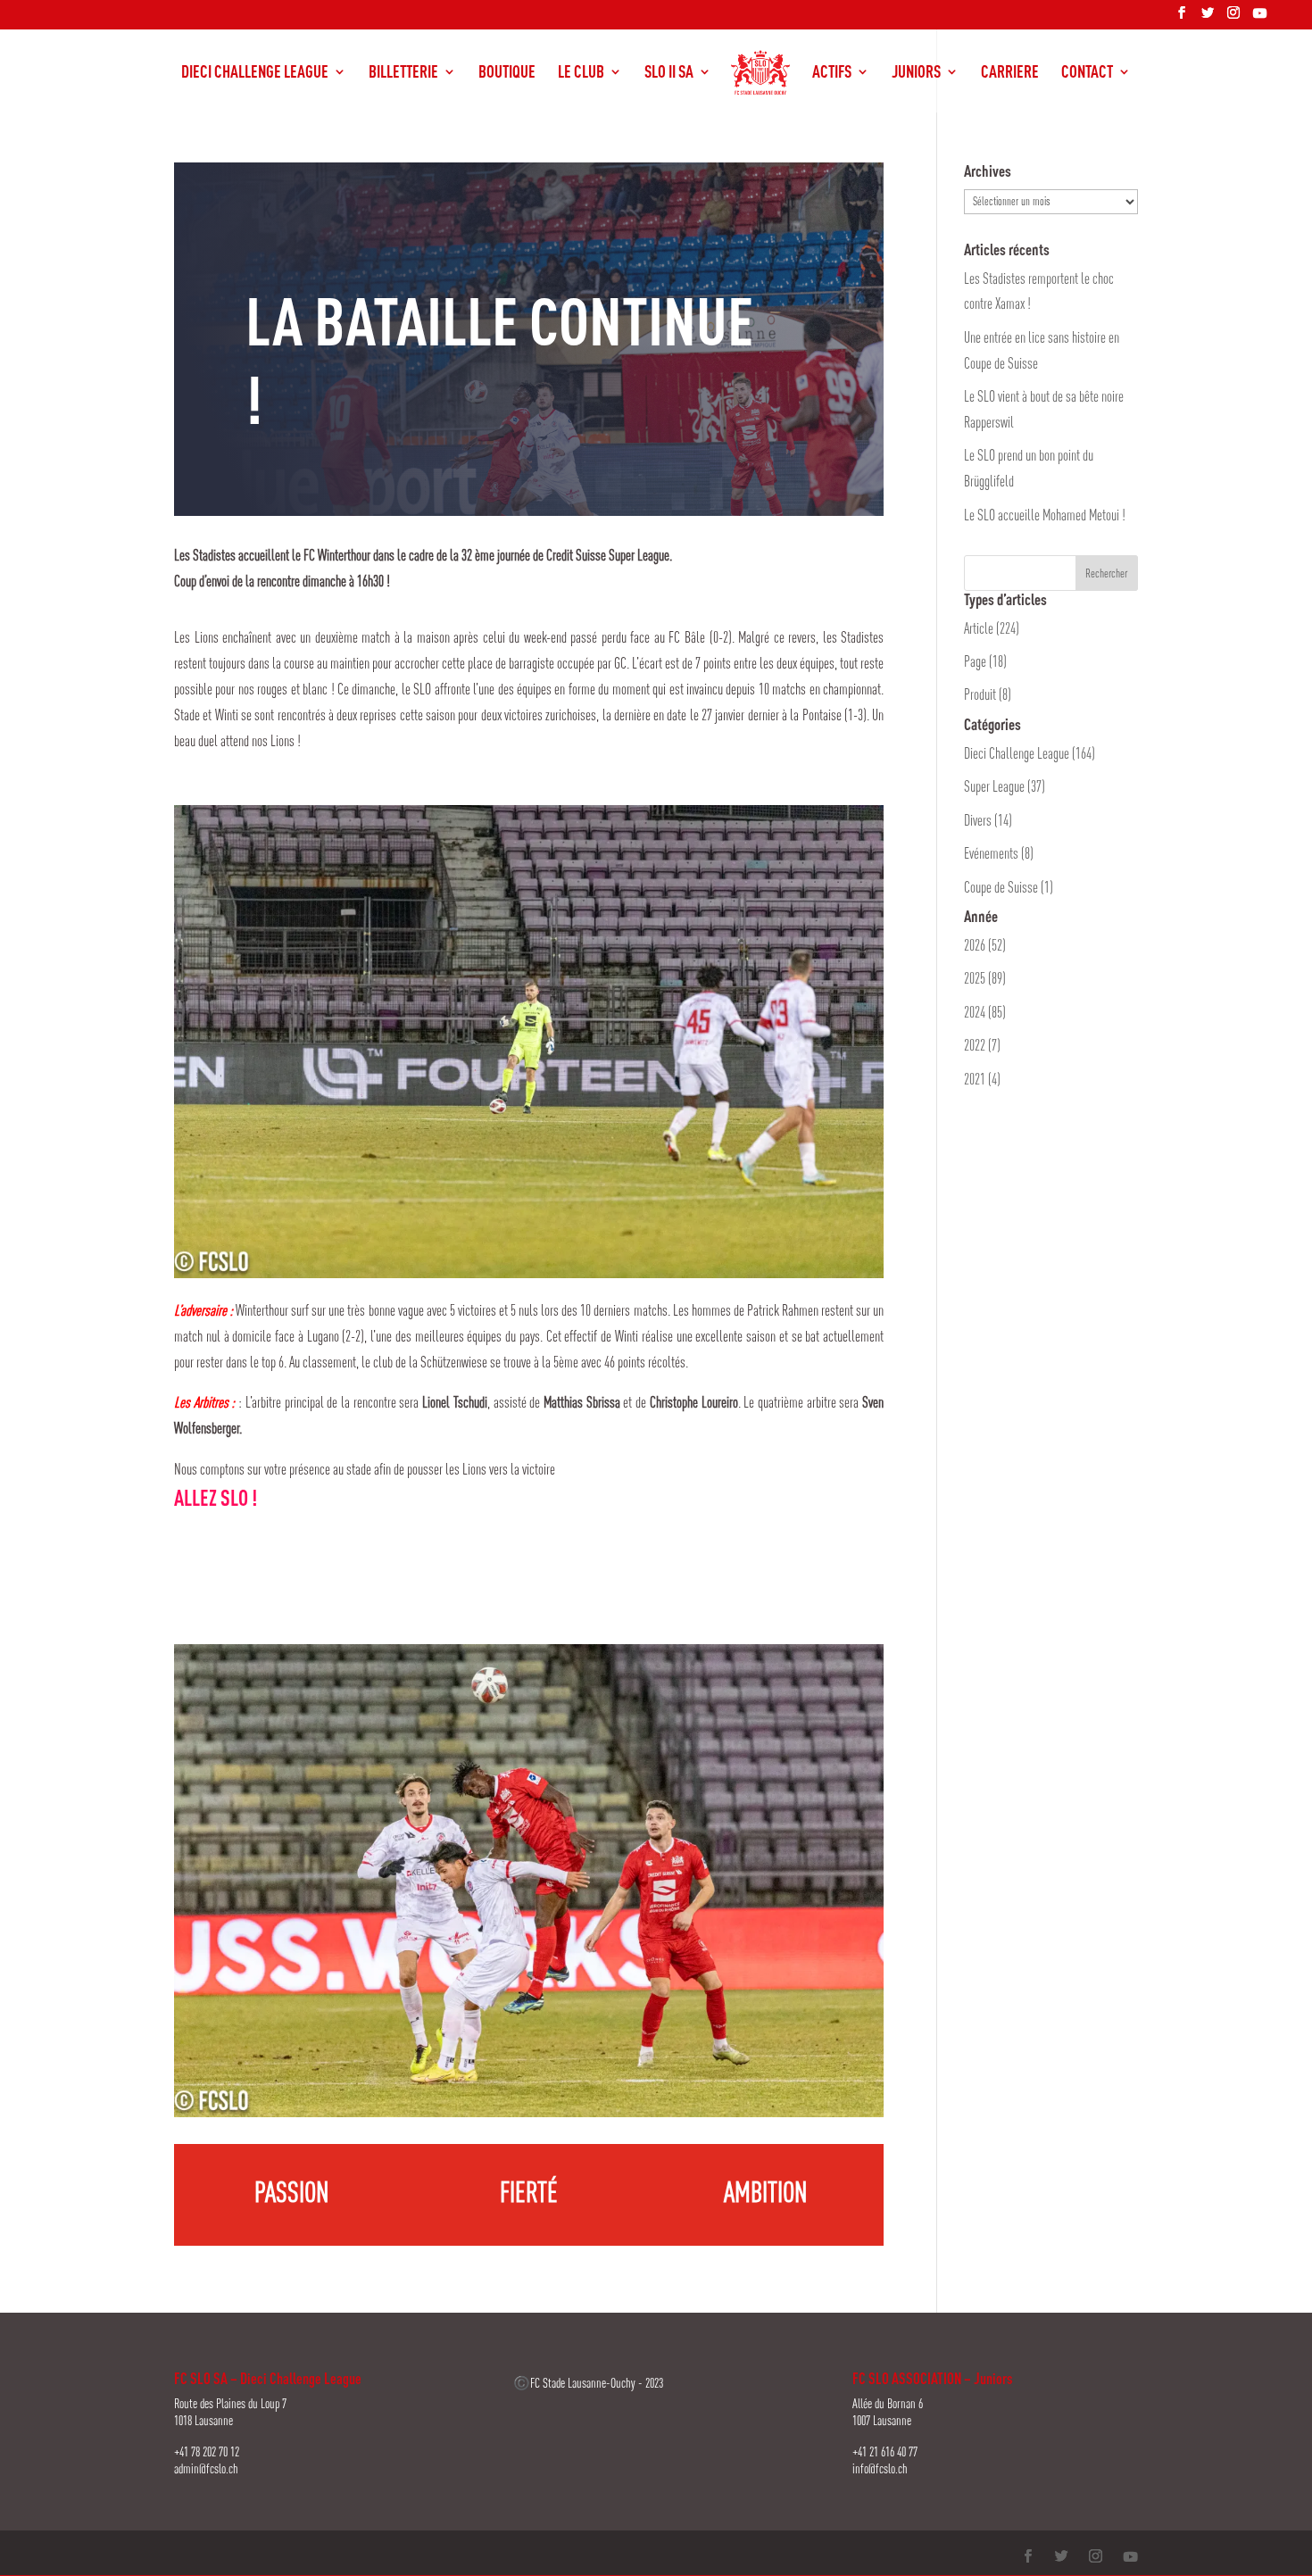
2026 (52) (985, 945)
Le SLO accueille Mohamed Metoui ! (1045, 515)
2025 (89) (985, 978)
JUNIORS (916, 73)
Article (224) (992, 628)
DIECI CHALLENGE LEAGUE (255, 73)
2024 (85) (985, 1012)
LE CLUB (581, 73)
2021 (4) (982, 1079)
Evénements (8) (999, 853)
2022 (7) (982, 1045)
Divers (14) (988, 820)
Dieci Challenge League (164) (1030, 753)
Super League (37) (1005, 786)
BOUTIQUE (507, 73)
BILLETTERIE (403, 73)
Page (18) (985, 661)
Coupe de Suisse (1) (1009, 887)
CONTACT (1087, 73)
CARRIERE (1010, 73)
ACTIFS (832, 73)
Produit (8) (988, 694)
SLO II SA (669, 73)
